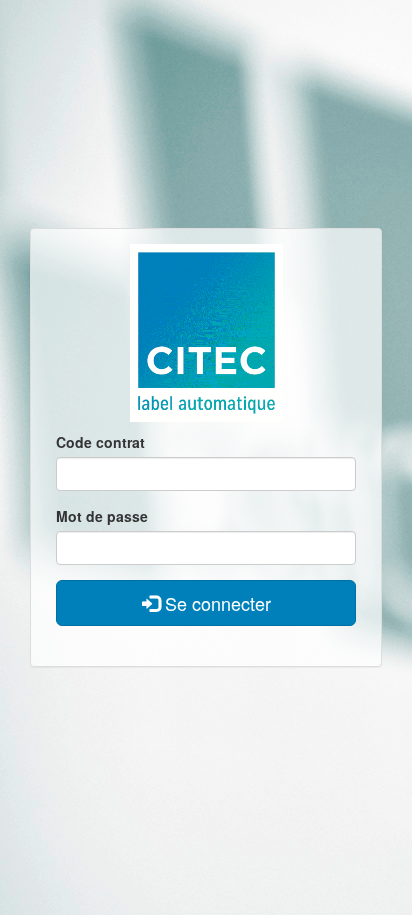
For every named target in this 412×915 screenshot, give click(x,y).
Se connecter (215, 603)
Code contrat (100, 442)
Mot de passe (102, 516)
